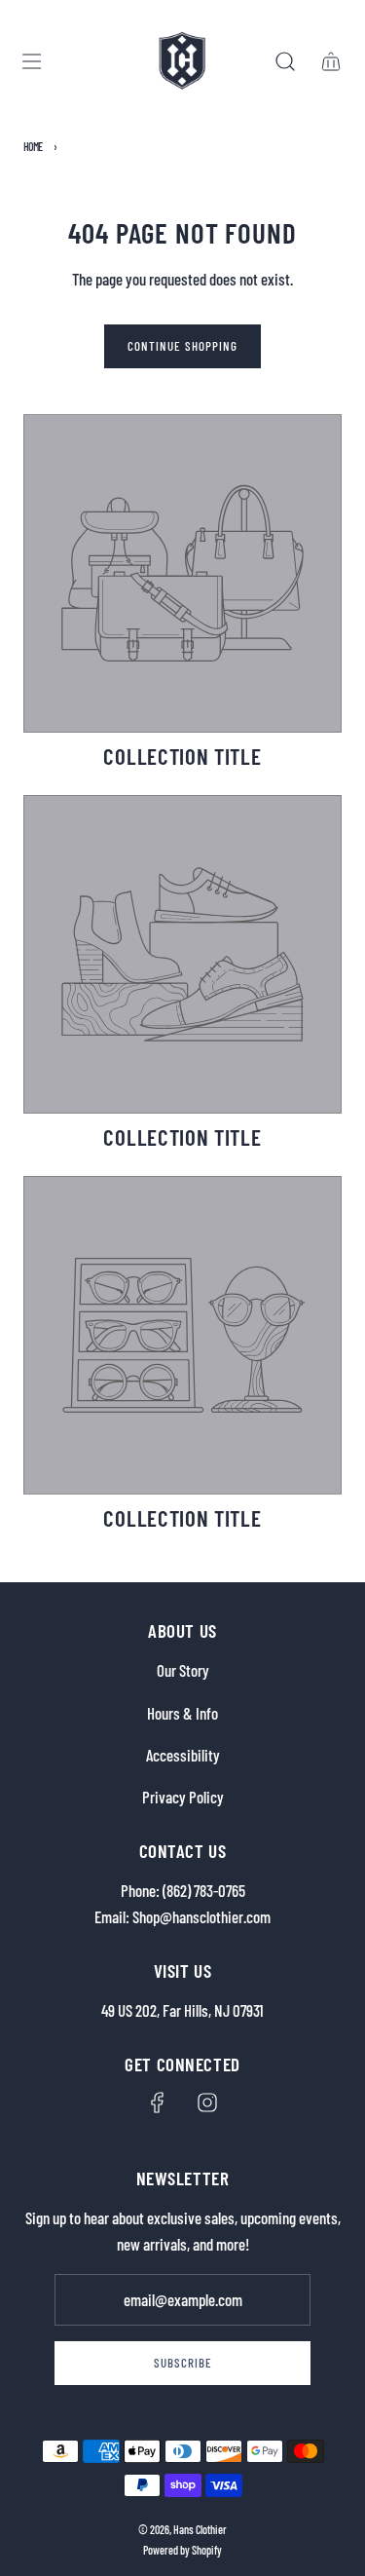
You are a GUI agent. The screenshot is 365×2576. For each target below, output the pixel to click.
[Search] (285, 61)
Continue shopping (182, 346)
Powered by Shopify (182, 2550)
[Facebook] (158, 2102)
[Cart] (330, 61)
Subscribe (183, 2363)
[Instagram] (207, 2102)
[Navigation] (31, 61)
